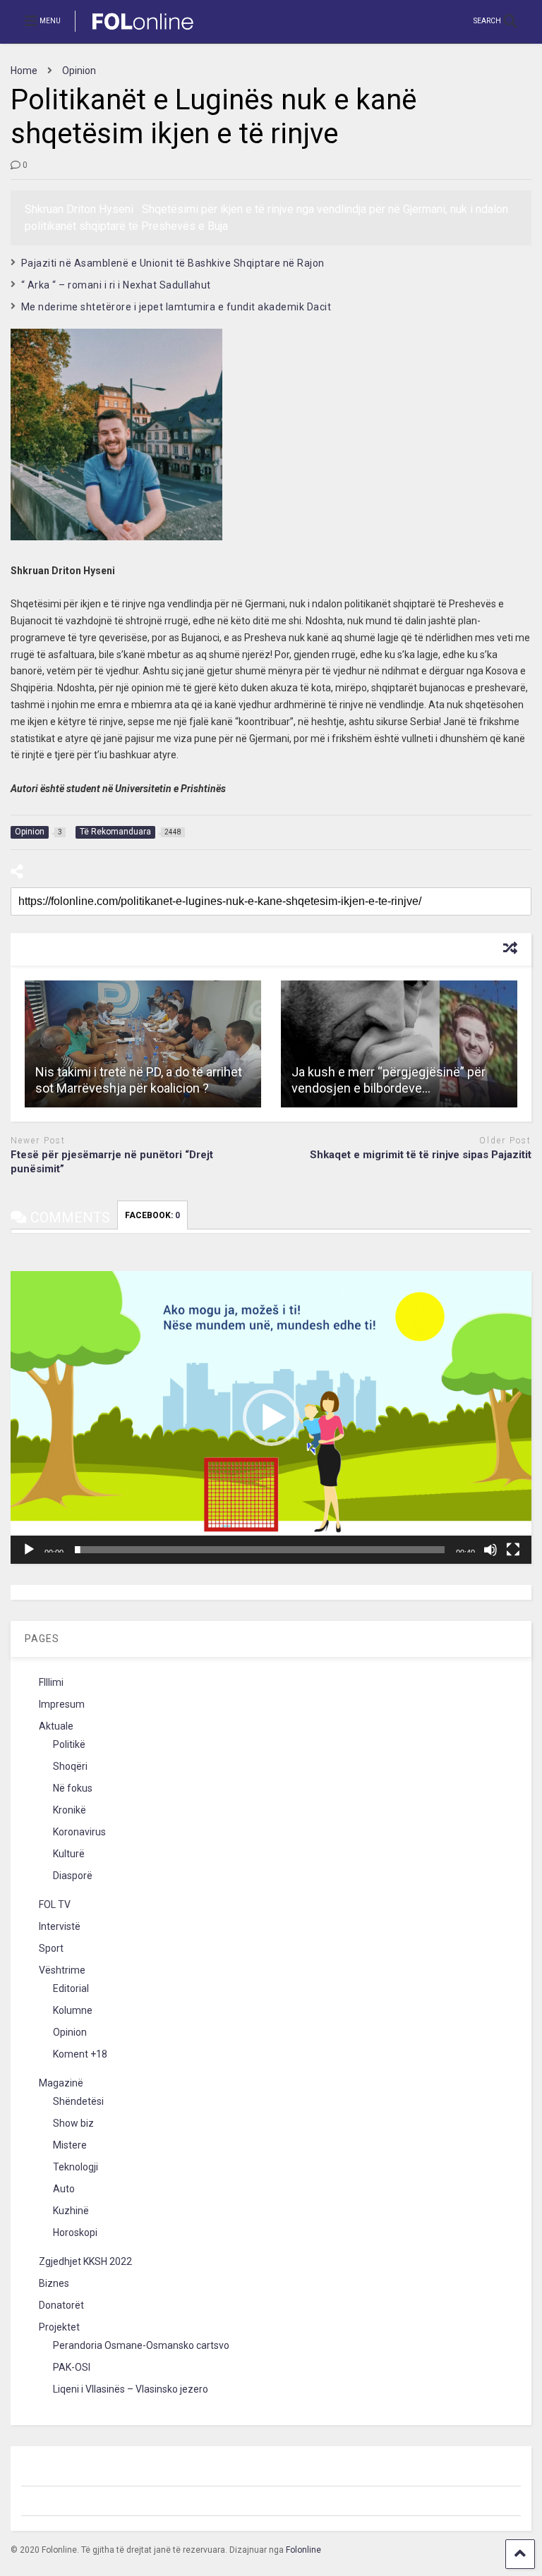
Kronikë (70, 1810)
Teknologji (76, 2167)
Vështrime (62, 1970)
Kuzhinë (71, 2211)
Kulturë (69, 1854)
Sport (51, 1948)
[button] (271, 1418)
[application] (271, 1417)
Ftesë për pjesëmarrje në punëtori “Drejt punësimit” (112, 1162)
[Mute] (490, 1550)
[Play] (29, 1550)
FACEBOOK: (152, 1215)
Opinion (70, 2032)
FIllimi (51, 1682)
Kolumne (73, 2010)
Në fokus (73, 1788)
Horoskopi (75, 2232)
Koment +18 (80, 2054)
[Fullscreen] (513, 1550)
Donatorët (61, 2305)
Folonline (303, 2550)
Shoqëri (70, 1766)
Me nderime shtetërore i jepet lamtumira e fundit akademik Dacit (176, 307)
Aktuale (56, 1726)
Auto (64, 2189)
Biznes (54, 2283)
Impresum (62, 1704)
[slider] (260, 1550)
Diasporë (73, 1876)
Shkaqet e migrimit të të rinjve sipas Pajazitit (421, 1155)
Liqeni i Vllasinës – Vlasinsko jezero (131, 2389)
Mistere (70, 2145)
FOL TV (55, 1904)
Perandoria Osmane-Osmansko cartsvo (141, 2345)
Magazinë (61, 2083)
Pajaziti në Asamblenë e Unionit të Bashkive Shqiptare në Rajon (173, 263)
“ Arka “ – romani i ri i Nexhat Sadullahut (116, 285)
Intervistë (60, 1926)
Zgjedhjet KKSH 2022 (85, 2261)
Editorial (71, 1988)
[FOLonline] (135, 32)
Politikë (69, 1744)
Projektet (59, 2327)
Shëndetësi (78, 2101)
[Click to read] (143, 1044)
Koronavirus (79, 1832)
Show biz (73, 2123)
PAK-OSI (72, 2367)
